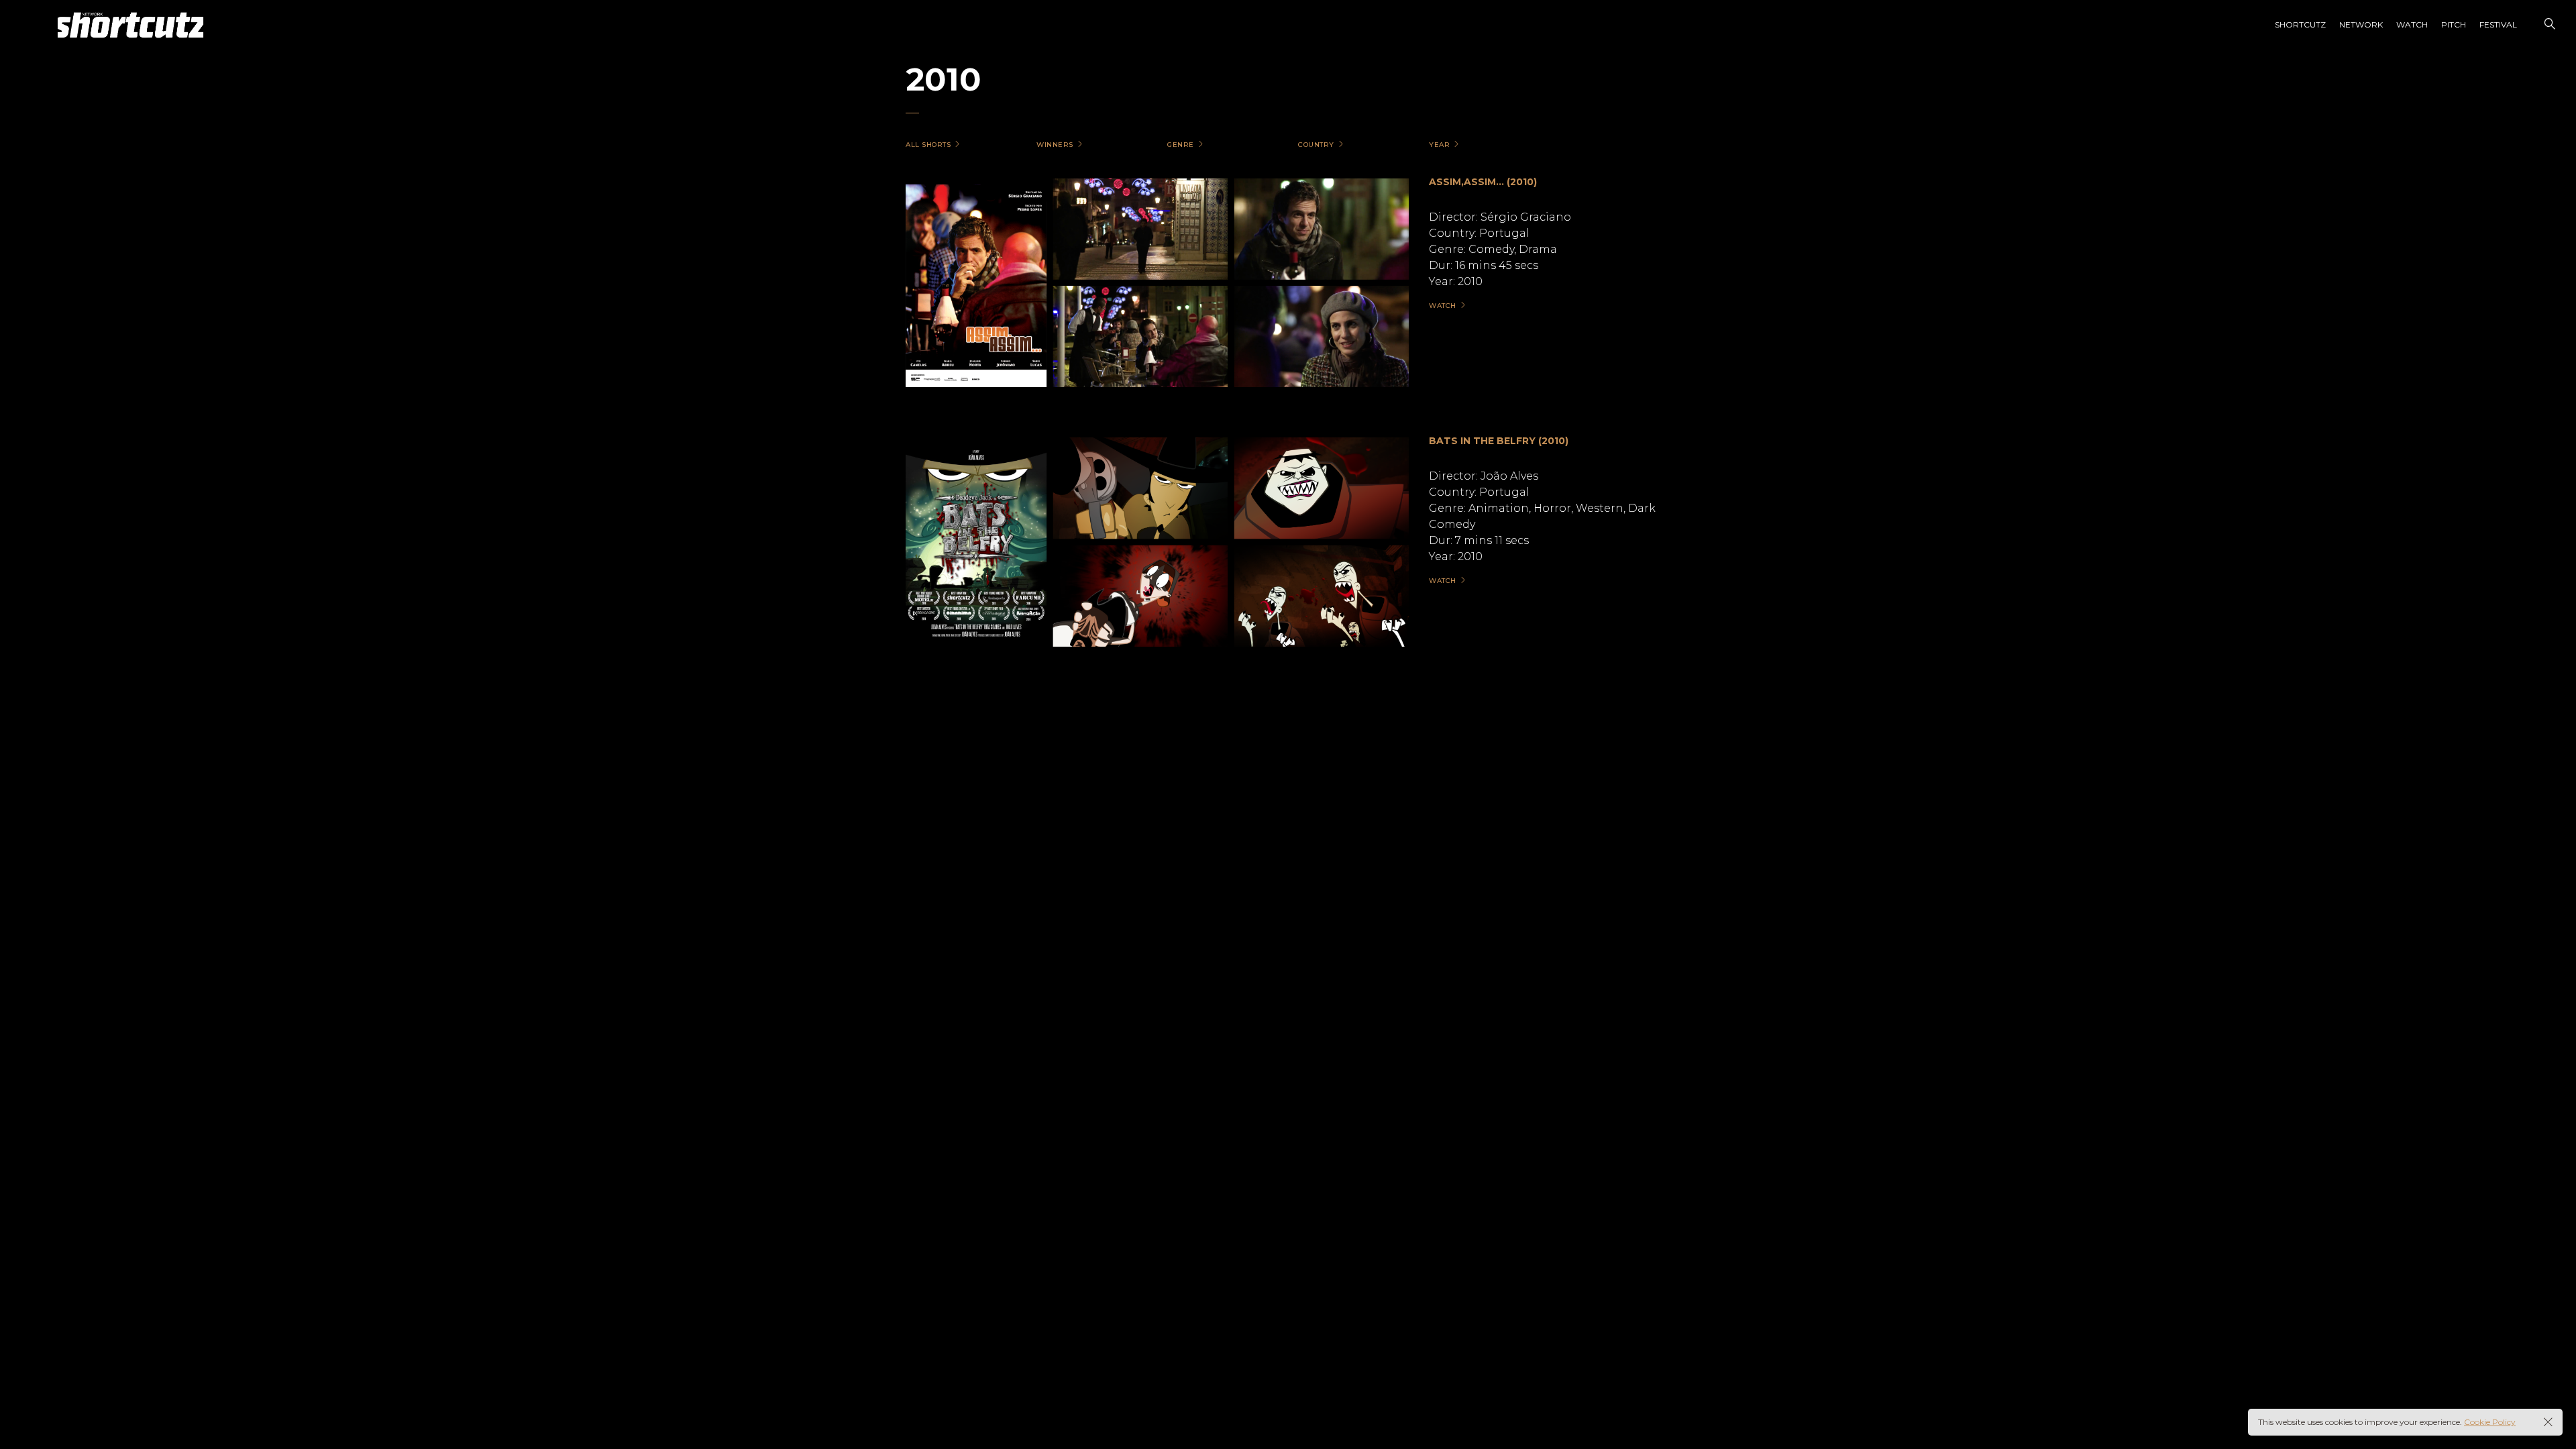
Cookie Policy (2490, 1422)
